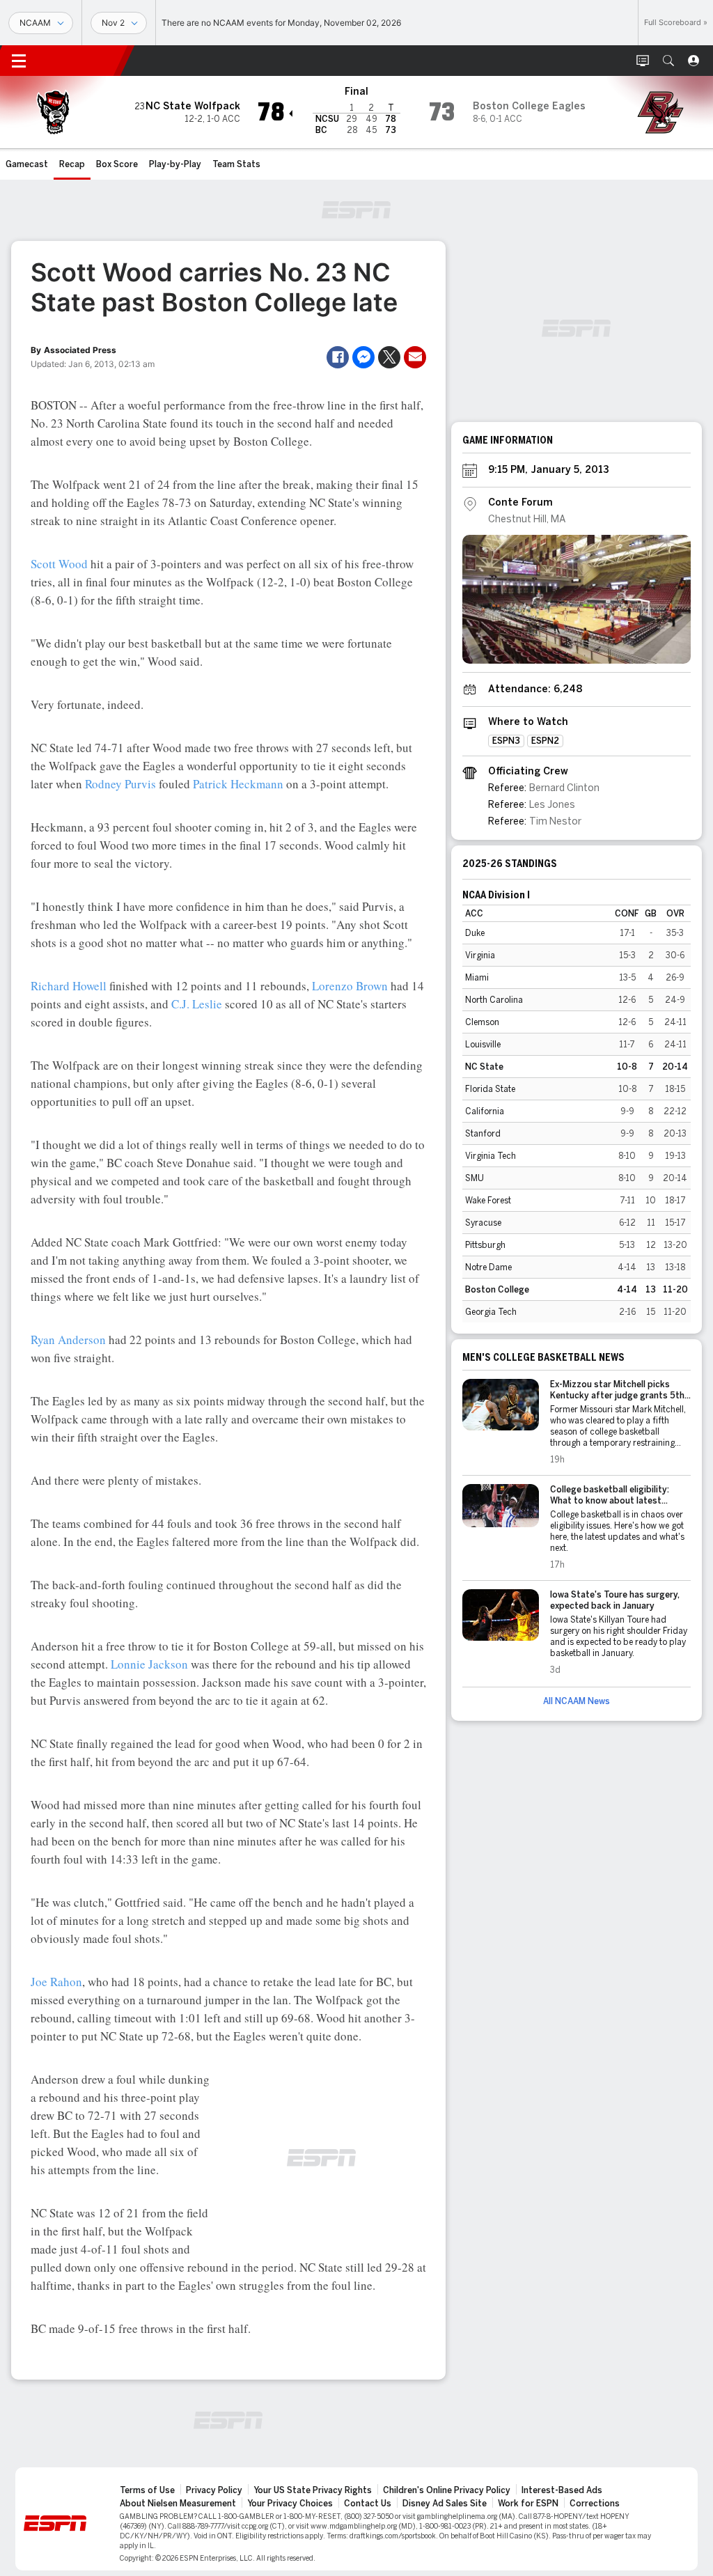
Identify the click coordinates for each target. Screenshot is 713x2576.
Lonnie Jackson (149, 1664)
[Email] (415, 357)
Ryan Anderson (68, 1340)
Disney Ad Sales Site (445, 2504)
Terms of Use (147, 2490)
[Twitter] (389, 357)
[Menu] (19, 61)
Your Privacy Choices (290, 2504)
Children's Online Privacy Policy (447, 2490)
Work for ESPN (528, 2504)
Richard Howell (69, 986)
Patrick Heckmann (238, 784)
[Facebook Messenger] (363, 357)
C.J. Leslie (197, 1004)
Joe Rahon (56, 1982)
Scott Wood (59, 564)
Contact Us (368, 2504)
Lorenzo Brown (350, 986)
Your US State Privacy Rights (313, 2490)
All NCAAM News (577, 1701)
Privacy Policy (214, 2490)
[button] (668, 61)
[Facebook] (338, 357)
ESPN (82, 61)
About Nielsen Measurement (178, 2504)
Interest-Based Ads (562, 2490)
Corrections (595, 2504)
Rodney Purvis (120, 784)
